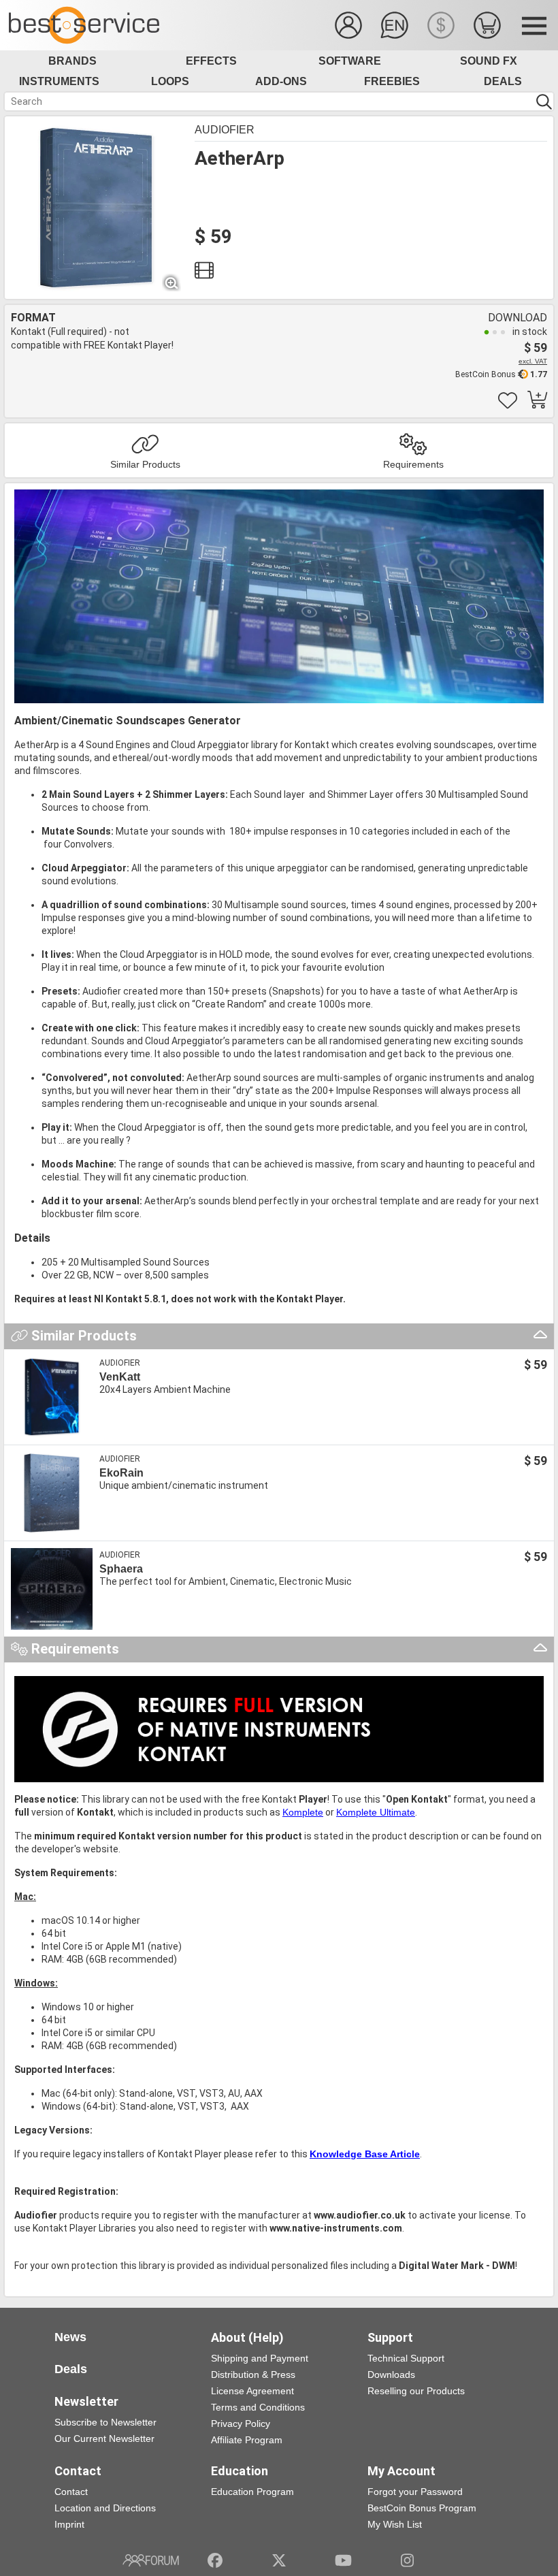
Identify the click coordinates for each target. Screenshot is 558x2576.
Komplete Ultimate (376, 1812)
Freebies (392, 81)
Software (350, 61)
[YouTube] (343, 2560)
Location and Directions (105, 2508)
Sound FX (489, 61)
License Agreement (252, 2391)
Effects (211, 61)
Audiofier (225, 130)
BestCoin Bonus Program (422, 2508)
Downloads (391, 2374)
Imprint (69, 2524)
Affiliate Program (247, 2440)
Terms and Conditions (258, 2407)
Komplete (303, 1812)
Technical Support (406, 2358)
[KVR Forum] (151, 2560)
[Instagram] (407, 2560)
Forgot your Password (415, 2492)
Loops (170, 81)
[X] (279, 2560)
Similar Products (145, 464)
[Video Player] (204, 274)
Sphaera (121, 1569)
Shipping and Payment (260, 2358)
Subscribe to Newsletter (105, 2422)
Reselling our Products (416, 2391)
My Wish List (395, 2524)
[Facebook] (215, 2560)
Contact (71, 2492)
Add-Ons (281, 81)
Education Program (252, 2492)
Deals (503, 81)
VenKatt (120, 1377)
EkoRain (121, 1473)
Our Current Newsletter (104, 2438)
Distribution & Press (253, 2374)
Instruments (59, 81)
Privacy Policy (241, 2424)
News (70, 2337)
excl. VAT (533, 361)
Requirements (413, 464)
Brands (72, 61)
